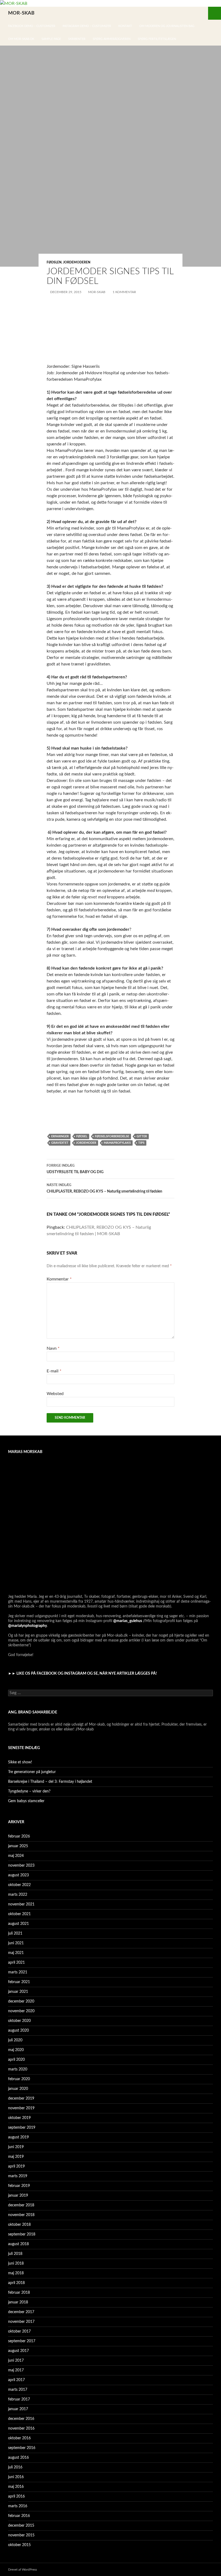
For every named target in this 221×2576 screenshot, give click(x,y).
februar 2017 (19, 2399)
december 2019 (21, 2098)
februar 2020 (19, 2079)
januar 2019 (18, 2196)
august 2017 (18, 2351)
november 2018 (21, 2215)
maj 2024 (16, 1856)
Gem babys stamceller (26, 1801)
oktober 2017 (19, 2331)
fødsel (82, 1136)
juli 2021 (15, 1933)
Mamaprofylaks (117, 1143)
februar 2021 (19, 1982)
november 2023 (21, 1866)
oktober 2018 (19, 2225)
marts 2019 (18, 2176)
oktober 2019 (19, 2118)
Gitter (142, 1136)
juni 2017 (16, 2361)
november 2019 (21, 2108)
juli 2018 (15, 2254)
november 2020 (21, 2011)
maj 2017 (16, 2370)
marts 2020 (18, 2069)
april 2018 (16, 2283)
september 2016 (22, 2448)
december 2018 (21, 2205)
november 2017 (21, 2322)
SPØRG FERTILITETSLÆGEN (157, 39)
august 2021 (18, 1924)
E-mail (54, 1371)
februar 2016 (19, 2516)
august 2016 (18, 2458)
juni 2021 (16, 1943)
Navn (53, 1348)
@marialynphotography (27, 1626)
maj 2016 (16, 2487)
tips (141, 1143)
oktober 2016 (19, 2438)
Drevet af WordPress (23, 2570)
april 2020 (16, 2060)
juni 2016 (16, 2477)
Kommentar (59, 1279)
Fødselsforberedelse (112, 1136)
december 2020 (21, 2001)
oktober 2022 (19, 1885)
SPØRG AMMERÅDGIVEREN (112, 39)
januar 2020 (18, 2089)
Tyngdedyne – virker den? (29, 1791)
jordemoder (86, 1143)
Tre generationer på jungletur (32, 1772)
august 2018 (18, 2244)
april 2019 (16, 2166)
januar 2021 (18, 1992)
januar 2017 (18, 2409)
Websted (55, 1394)
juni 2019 (16, 2147)
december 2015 (21, 2526)
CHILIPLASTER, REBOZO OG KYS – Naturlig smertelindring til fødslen (104, 1188)
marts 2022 (18, 1895)
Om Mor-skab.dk (21, 39)
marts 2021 (18, 1972)
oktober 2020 (19, 2021)
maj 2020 (16, 2050)
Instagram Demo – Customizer (87, 26)
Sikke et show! (20, 1762)
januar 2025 (18, 1846)
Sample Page (51, 39)
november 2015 (21, 2535)
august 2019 (18, 2137)
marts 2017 (18, 2390)
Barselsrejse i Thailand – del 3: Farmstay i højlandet (50, 1782)
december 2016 (21, 2419)
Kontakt (125, 26)
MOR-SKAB (21, 13)
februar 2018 (19, 2293)
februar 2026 (19, 1836)
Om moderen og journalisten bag (167, 26)
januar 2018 (18, 2302)
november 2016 (21, 2429)
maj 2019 (16, 2157)
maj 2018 (16, 2273)
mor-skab (97, 292)
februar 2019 (19, 2186)
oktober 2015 (19, 2545)
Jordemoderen (77, 262)
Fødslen (54, 262)
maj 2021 (16, 1953)
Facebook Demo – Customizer (32, 26)
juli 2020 (15, 2040)
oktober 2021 (19, 1914)
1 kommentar (124, 292)
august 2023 (18, 1875)
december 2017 (21, 2312)
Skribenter (77, 39)
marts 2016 (18, 2506)
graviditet (60, 1143)
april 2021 (16, 1963)
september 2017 (22, 2341)
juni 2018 (16, 2264)
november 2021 (21, 1904)
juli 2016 (15, 2467)
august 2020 (18, 2031)
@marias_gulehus (128, 1621)
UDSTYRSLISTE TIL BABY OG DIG (75, 1169)
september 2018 (22, 2234)
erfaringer (60, 1136)
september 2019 (22, 2128)
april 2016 (16, 2496)
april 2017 (16, 2380)
